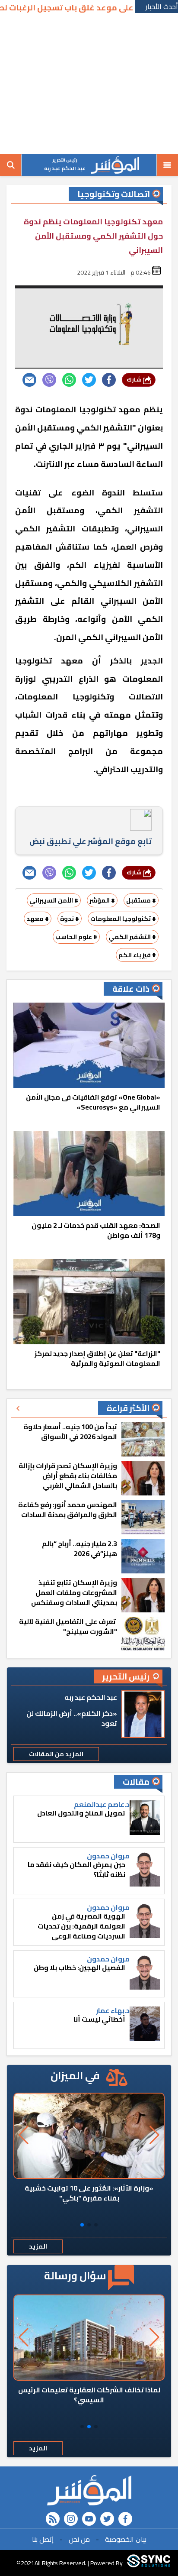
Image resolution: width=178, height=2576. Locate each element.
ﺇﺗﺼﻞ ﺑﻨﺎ (43, 2539)
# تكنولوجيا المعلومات (123, 919)
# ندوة (70, 919)
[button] (96, 2225)
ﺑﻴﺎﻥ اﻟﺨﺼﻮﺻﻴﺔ (126, 2539)
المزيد (38, 2246)
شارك (135, 380)
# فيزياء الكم (137, 955)
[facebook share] (109, 380)
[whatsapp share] (69, 380)
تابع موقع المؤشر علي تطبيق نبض (91, 841)
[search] (11, 165)
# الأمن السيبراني (54, 900)
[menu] (167, 165)
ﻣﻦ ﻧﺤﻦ (79, 2539)
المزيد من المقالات (56, 1754)
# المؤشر (102, 900)
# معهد (38, 919)
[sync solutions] (149, 2563)
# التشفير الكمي (132, 937)
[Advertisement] (89, 84)
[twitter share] (89, 380)
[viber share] (49, 380)
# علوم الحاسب (76, 937)
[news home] (89, 2490)
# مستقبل (141, 900)
